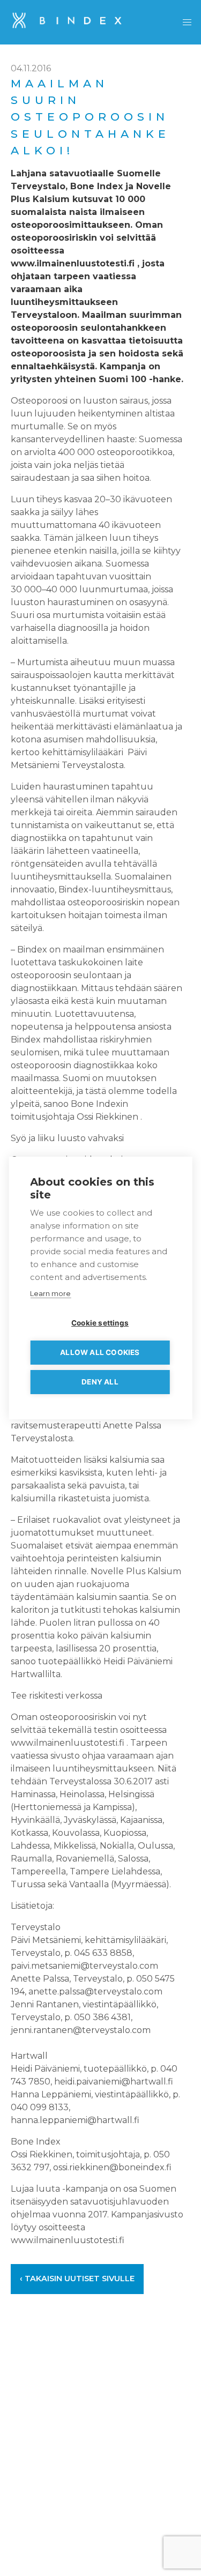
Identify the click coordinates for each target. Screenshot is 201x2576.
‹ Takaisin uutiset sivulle (77, 2279)
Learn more (50, 1293)
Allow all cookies (100, 1352)
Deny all (100, 1382)
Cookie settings (100, 1323)
